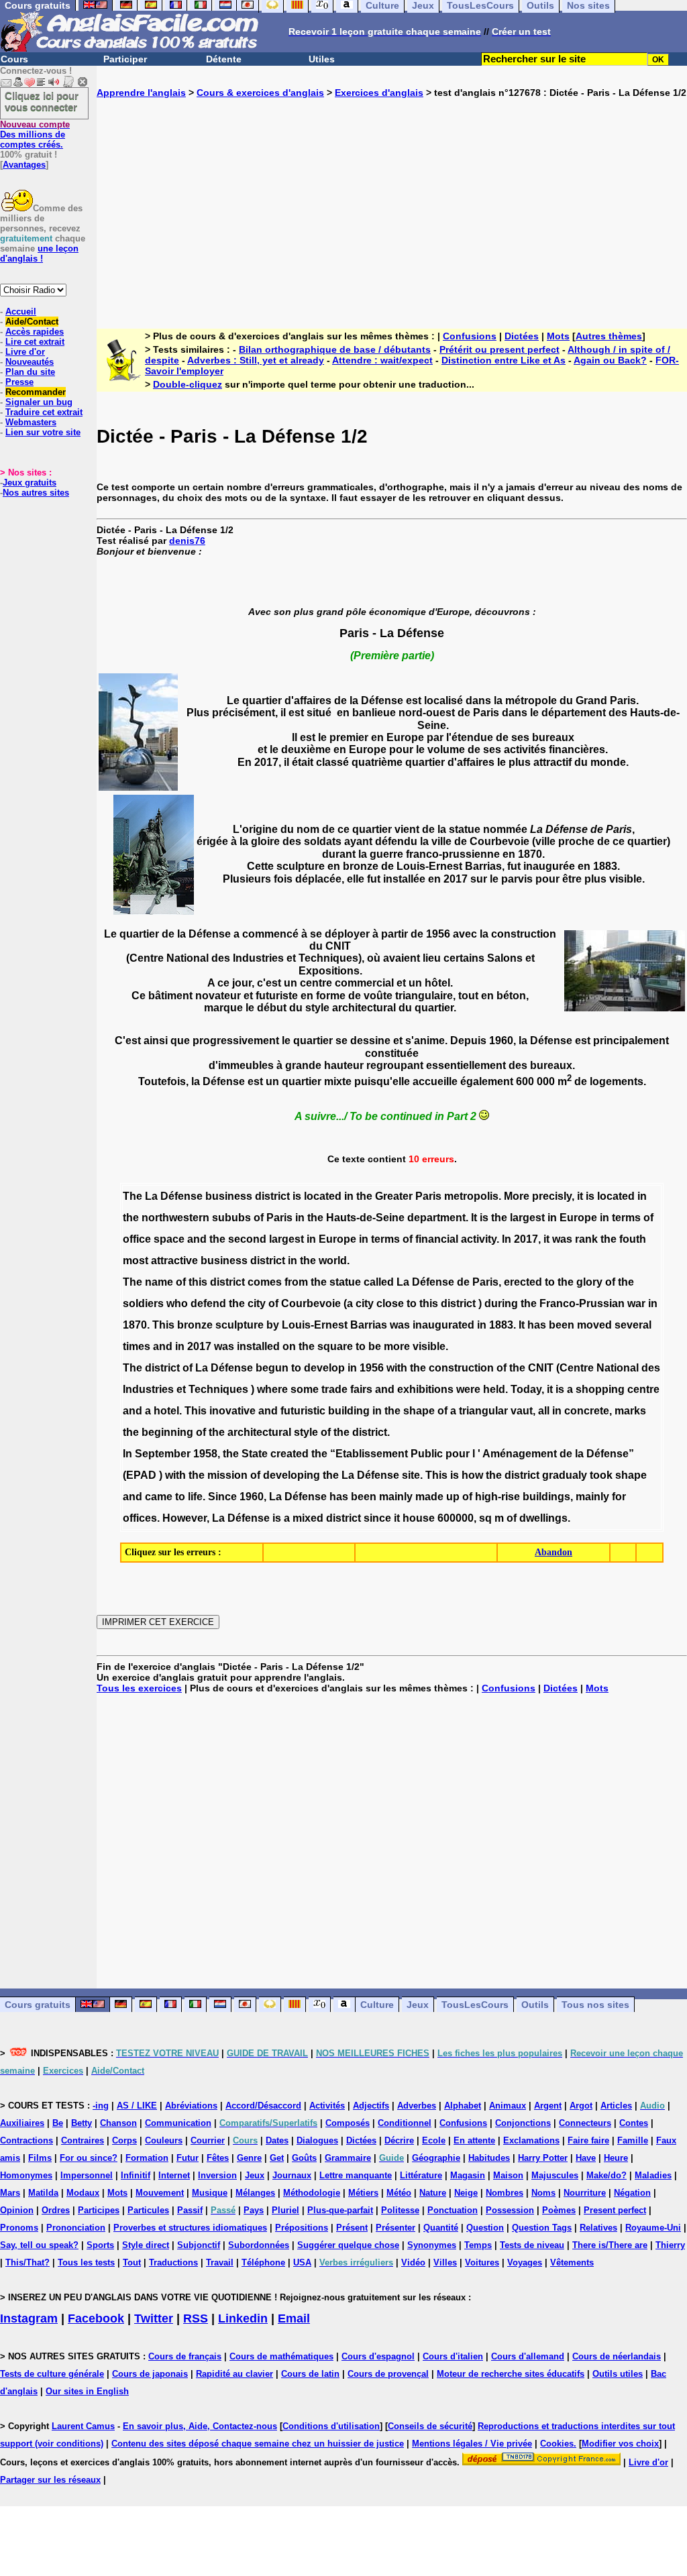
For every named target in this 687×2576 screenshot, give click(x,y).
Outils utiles (618, 2374)
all (544, 1411)
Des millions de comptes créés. (35, 134)
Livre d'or (25, 352)
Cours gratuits (38, 2005)
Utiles (322, 59)
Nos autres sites (36, 493)
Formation (147, 2158)
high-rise (497, 1497)
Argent (548, 2106)
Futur (188, 2158)
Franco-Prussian (582, 1303)
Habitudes (489, 2158)
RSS (196, 2318)
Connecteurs (585, 2123)
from (296, 1282)
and (197, 1239)
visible (429, 1346)
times (137, 1346)
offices (140, 1518)
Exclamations (531, 2140)
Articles (616, 2106)
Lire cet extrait (35, 342)
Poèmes (559, 2210)
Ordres (56, 2210)
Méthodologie (312, 2193)
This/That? (28, 2262)
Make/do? (606, 2175)
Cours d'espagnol (378, 2356)
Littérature (421, 2175)
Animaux (508, 2106)
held (494, 1389)
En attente (474, 2140)
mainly (396, 1497)
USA (302, 2262)
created (289, 1454)
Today (526, 1389)
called (379, 1282)
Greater (394, 1196)
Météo (399, 2193)
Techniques (218, 1389)
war (636, 1303)
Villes (445, 2262)
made (429, 1497)
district (272, 1196)
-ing (101, 2106)
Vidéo (413, 2262)
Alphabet (463, 2106)
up (453, 1497)
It (474, 1218)
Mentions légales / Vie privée (472, 2444)
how (472, 1475)
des (651, 1368)
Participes (99, 2210)
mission (227, 1475)
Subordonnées (259, 2245)
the (364, 1196)
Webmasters (31, 422)
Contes (634, 2123)
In (507, 1239)
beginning (167, 1432)
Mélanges (255, 2193)
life (195, 1497)
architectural (259, 1432)
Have (586, 2158)
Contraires (83, 2140)
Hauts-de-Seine (365, 1218)
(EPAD (140, 1475)
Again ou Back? (610, 360)
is (297, 1196)
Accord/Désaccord (263, 2106)
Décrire (399, 2140)
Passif (190, 2210)
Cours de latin (310, 2374)
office (137, 1239)
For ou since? (89, 2158)
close (390, 1303)
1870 (135, 1325)
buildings (546, 1497)
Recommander (36, 392)
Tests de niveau (532, 2245)
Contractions (27, 2140)
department (436, 1218)
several (633, 1325)
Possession (510, 2210)
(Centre (575, 1368)
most (136, 1261)
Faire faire (588, 2140)
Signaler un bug (39, 402)
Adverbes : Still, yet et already (256, 360)
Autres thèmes (609, 336)
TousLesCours (475, 2005)
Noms (543, 2193)
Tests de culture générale (52, 2374)
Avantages (24, 165)
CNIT (541, 1368)
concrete (587, 1411)
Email (294, 2318)
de (463, 1282)
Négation (632, 2193)
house (419, 1518)
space (169, 1239)
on (289, 1346)
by (273, 1325)
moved (594, 1325)
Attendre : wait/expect (382, 360)
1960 (252, 1497)
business (229, 1196)
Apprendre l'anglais (141, 93)
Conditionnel (405, 2123)
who (177, 1303)
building (349, 1411)
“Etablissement (369, 1454)
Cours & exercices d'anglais (260, 93)
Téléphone (263, 2262)
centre (643, 1389)
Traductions (173, 2262)
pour (458, 1454)
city (257, 1303)
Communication (178, 2123)
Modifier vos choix (620, 2444)
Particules (148, 2210)
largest (527, 1218)
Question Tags (542, 2228)
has (537, 1325)
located (323, 1196)
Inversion (217, 2175)
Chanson (118, 2123)
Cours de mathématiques (281, 2356)
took (601, 1475)
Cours (14, 59)
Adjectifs (371, 2106)
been (562, 1325)
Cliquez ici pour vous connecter (42, 101)
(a (348, 1303)
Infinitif (136, 2175)
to (550, 1282)
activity (479, 1239)
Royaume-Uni (653, 2228)
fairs (361, 1389)
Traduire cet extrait (44, 412)
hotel (166, 1411)
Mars (10, 2193)
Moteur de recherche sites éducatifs (511, 2374)
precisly (552, 1196)
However (184, 1518)
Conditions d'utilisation (331, 2426)
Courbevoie (311, 1303)
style (306, 1432)
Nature (433, 2193)
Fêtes (218, 2158)
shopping (600, 1389)
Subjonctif (199, 2245)
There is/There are (610, 2245)
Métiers (363, 2193)
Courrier (208, 2140)
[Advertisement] (392, 203)
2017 (526, 1239)
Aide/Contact (32, 322)
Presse (19, 382)
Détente (224, 59)
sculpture (240, 1325)
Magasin (468, 2175)
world (333, 1261)
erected (523, 1282)
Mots (558, 336)
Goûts (304, 2158)
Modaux (83, 2193)
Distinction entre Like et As (504, 360)
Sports (100, 2245)
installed (258, 1346)
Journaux (292, 2175)
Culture (377, 2005)
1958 (205, 1454)
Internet (174, 2175)
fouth (633, 1239)
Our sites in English (87, 2391)
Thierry (670, 2245)
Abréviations (191, 2106)
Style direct (146, 2245)
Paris (428, 1196)
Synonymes (432, 2245)
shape (419, 1411)
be (375, 1346)
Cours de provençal (388, 2374)
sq (485, 1518)
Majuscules (555, 2175)
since (377, 1518)
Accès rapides (35, 332)
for (619, 1497)
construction (461, 1368)
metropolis (471, 1196)
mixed (308, 1518)
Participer (125, 59)
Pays (254, 2210)
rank (586, 1239)
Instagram (29, 2318)
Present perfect (615, 2210)
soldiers (143, 1303)
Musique (210, 2193)
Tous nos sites (595, 2005)
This (163, 1325)
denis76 (187, 541)
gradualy (565, 1475)
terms (626, 1218)
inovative (232, 1411)
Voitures (482, 2262)
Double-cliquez (188, 384)
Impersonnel (87, 2175)
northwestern (175, 1218)
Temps (478, 2245)
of (259, 1218)
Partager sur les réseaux (50, 2480)
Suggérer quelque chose (348, 2245)
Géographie (436, 2158)
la (579, 1454)
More (517, 1196)
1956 (372, 1368)
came (159, 1497)
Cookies (557, 2444)
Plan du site (30, 372)
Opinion (17, 2210)
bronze (195, 1325)
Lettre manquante (356, 2175)
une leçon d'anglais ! (39, 254)
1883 (501, 1325)
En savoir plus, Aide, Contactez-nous (200, 2426)
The (133, 1196)
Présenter (395, 2228)
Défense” (610, 1454)
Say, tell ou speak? (39, 2245)
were (468, 1389)
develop (324, 1368)
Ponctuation (453, 2210)
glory (589, 1282)
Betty (82, 2123)
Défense (181, 1196)
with (397, 1368)
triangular (483, 1411)
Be (58, 2123)
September (163, 1454)
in (349, 1196)
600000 (456, 1518)
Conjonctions (523, 2123)
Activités (327, 2106)
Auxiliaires (22, 2123)
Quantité (441, 2228)
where (272, 1389)
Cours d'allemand (528, 2356)
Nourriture (585, 2193)
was (562, 1239)
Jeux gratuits (30, 483)
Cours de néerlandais (617, 2356)
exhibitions (425, 1389)
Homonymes (26, 2175)
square (335, 1346)
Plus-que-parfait (340, 2210)
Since (222, 1497)
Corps (124, 2140)
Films (40, 2158)
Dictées (522, 336)
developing (292, 1475)
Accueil (21, 312)
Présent (352, 2228)
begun (272, 1368)
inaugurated (443, 1325)
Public (427, 1454)
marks (630, 1411)
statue (345, 1282)
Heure (616, 2158)
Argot (581, 2106)
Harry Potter (543, 2158)
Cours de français (185, 2356)
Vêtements (572, 2262)
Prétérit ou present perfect (499, 349)
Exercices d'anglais (379, 93)
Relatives (598, 2228)
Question (485, 2228)
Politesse (400, 2210)
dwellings (543, 1518)
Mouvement (160, 2193)
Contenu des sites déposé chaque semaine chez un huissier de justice (258, 2444)
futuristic (303, 1411)
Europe (578, 1218)
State (255, 1454)
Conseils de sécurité (430, 2426)
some (305, 1389)
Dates (277, 2140)
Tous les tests (86, 2262)
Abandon (553, 1552)
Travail (220, 2262)
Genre (249, 2158)
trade (334, 1389)
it (580, 1196)
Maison (508, 2175)
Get (277, 2158)
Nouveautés (30, 362)
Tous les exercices (139, 1688)
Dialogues (317, 2140)
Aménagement (520, 1454)
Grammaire (348, 2158)
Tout (132, 2262)
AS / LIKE (137, 2106)
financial (437, 1239)
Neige (466, 2193)
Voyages (525, 2262)
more (397, 1346)
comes (265, 1282)
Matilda (43, 2193)
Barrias (369, 1325)
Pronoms (19, 2228)
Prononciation (76, 2228)
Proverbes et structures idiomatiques (190, 2228)
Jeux (418, 2005)
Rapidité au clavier (234, 2374)
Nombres (505, 2193)
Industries (148, 1389)
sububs (231, 1218)
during (501, 1303)
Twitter (154, 2318)
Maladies (653, 2175)
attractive (174, 1261)
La (151, 1196)
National (618, 1368)
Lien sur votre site (43, 432)
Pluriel (285, 2210)
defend (208, 1303)
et (181, 1389)
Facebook (96, 2318)
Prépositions (302, 2228)
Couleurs (164, 2140)
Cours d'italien (453, 2356)
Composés (348, 2123)
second (247, 1239)
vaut (522, 1411)
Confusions (470, 336)
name (159, 1282)
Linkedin (243, 2318)
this (198, 1282)
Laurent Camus (83, 2426)
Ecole (434, 2140)
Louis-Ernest (315, 1325)
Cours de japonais (150, 2374)
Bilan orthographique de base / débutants (335, 349)
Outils (535, 2005)
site (411, 1475)
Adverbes (417, 2106)
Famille (633, 2140)
